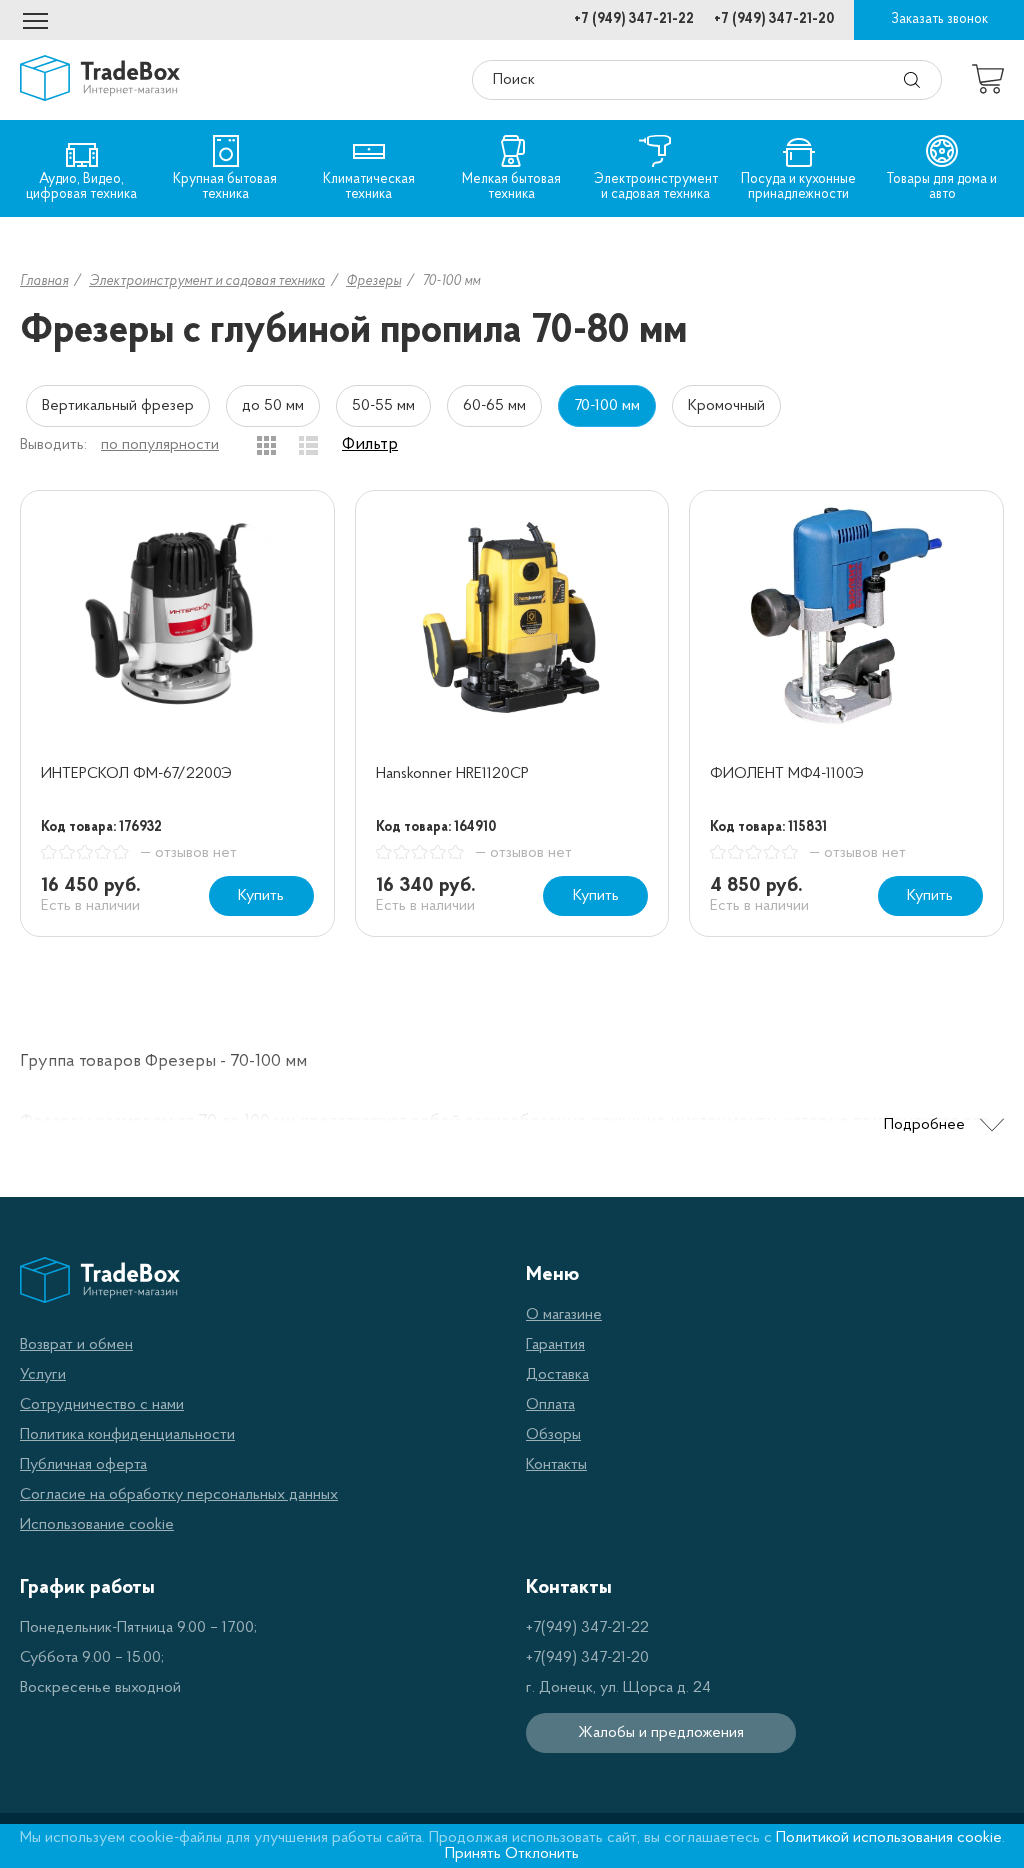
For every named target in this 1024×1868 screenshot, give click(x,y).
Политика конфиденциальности (127, 1435)
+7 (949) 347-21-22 (634, 19)
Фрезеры (373, 281)
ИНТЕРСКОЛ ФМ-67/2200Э (136, 774)
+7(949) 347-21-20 (587, 1658)
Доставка (557, 1375)
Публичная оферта (83, 1465)
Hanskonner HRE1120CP (452, 774)
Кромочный (726, 406)
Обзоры (553, 1435)
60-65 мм (494, 406)
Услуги (43, 1375)
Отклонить (542, 1854)
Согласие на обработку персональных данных (179, 1495)
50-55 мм (383, 406)
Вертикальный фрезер (118, 406)
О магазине (564, 1315)
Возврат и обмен (76, 1345)
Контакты (556, 1465)
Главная (44, 281)
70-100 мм (607, 406)
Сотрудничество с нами (102, 1405)
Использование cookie (97, 1525)
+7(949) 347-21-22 (587, 1628)
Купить (261, 896)
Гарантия (555, 1345)
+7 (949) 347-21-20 (774, 19)
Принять (473, 1854)
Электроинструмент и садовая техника (207, 281)
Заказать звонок (939, 19)
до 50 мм (273, 406)
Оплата (550, 1405)
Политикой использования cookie (889, 1838)
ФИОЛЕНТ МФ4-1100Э (787, 774)
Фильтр (370, 445)
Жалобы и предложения (661, 1733)
